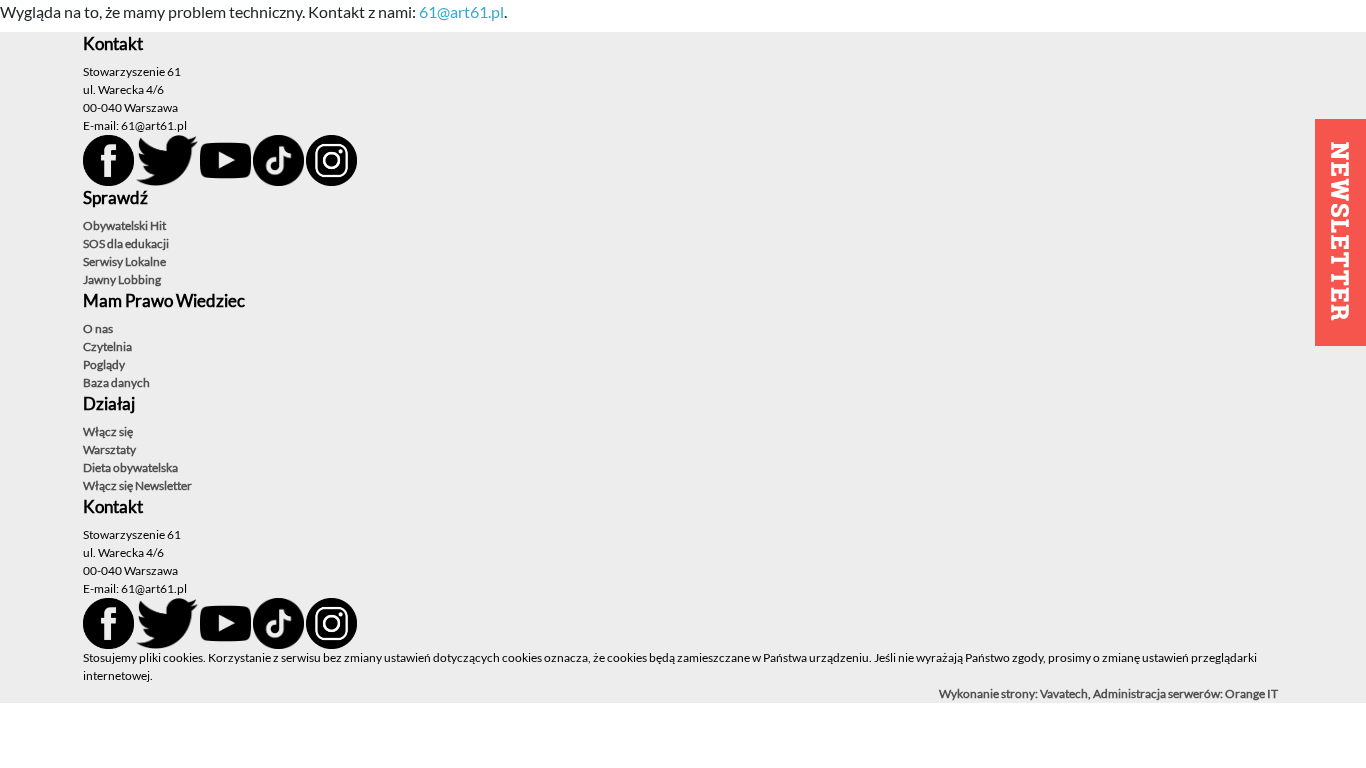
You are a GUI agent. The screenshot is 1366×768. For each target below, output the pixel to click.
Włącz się (108, 431)
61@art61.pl (461, 11)
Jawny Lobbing (122, 279)
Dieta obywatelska (130, 467)
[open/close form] (1340, 232)
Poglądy (104, 364)
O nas (98, 328)
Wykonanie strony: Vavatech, (1016, 693)
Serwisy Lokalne (124, 261)
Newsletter (163, 485)
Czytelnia (107, 346)
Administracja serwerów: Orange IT (1185, 693)
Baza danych (116, 382)
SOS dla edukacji (126, 243)
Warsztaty (109, 449)
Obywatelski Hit (124, 225)
